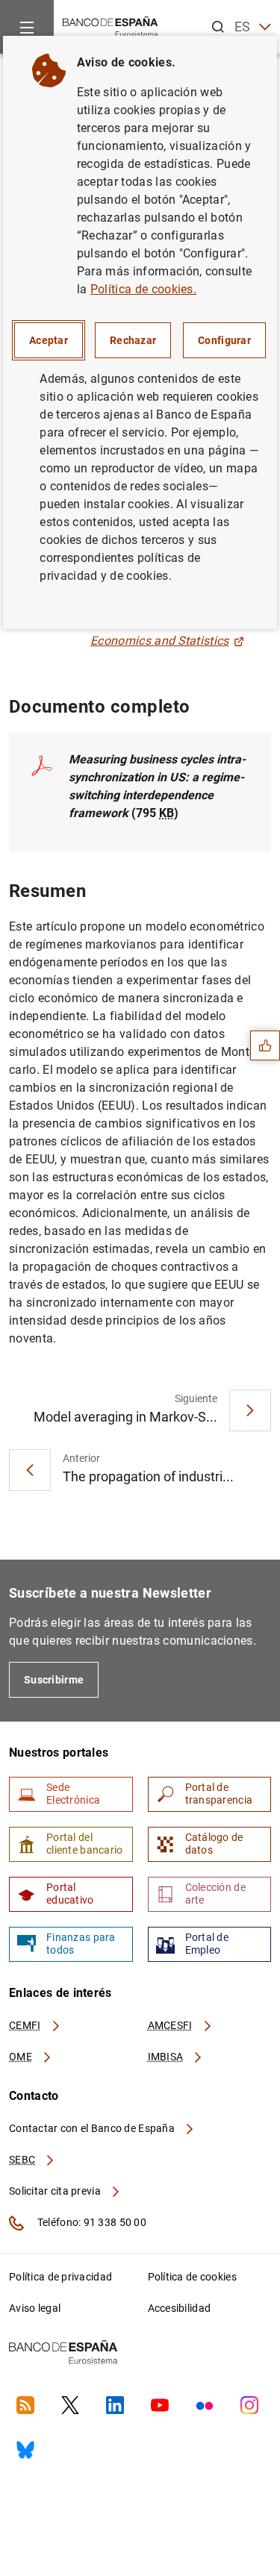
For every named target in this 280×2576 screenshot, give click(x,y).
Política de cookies (192, 2277)
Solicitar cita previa (56, 2191)
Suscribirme (54, 1680)
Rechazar (133, 340)
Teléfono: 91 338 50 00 (91, 2222)
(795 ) (157, 786)
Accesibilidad (180, 2308)
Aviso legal (35, 2308)
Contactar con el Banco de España (93, 2128)
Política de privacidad (60, 2277)
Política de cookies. (143, 289)
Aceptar (49, 340)
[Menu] (27, 27)
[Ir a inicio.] (111, 26)
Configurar (224, 340)
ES (243, 26)
